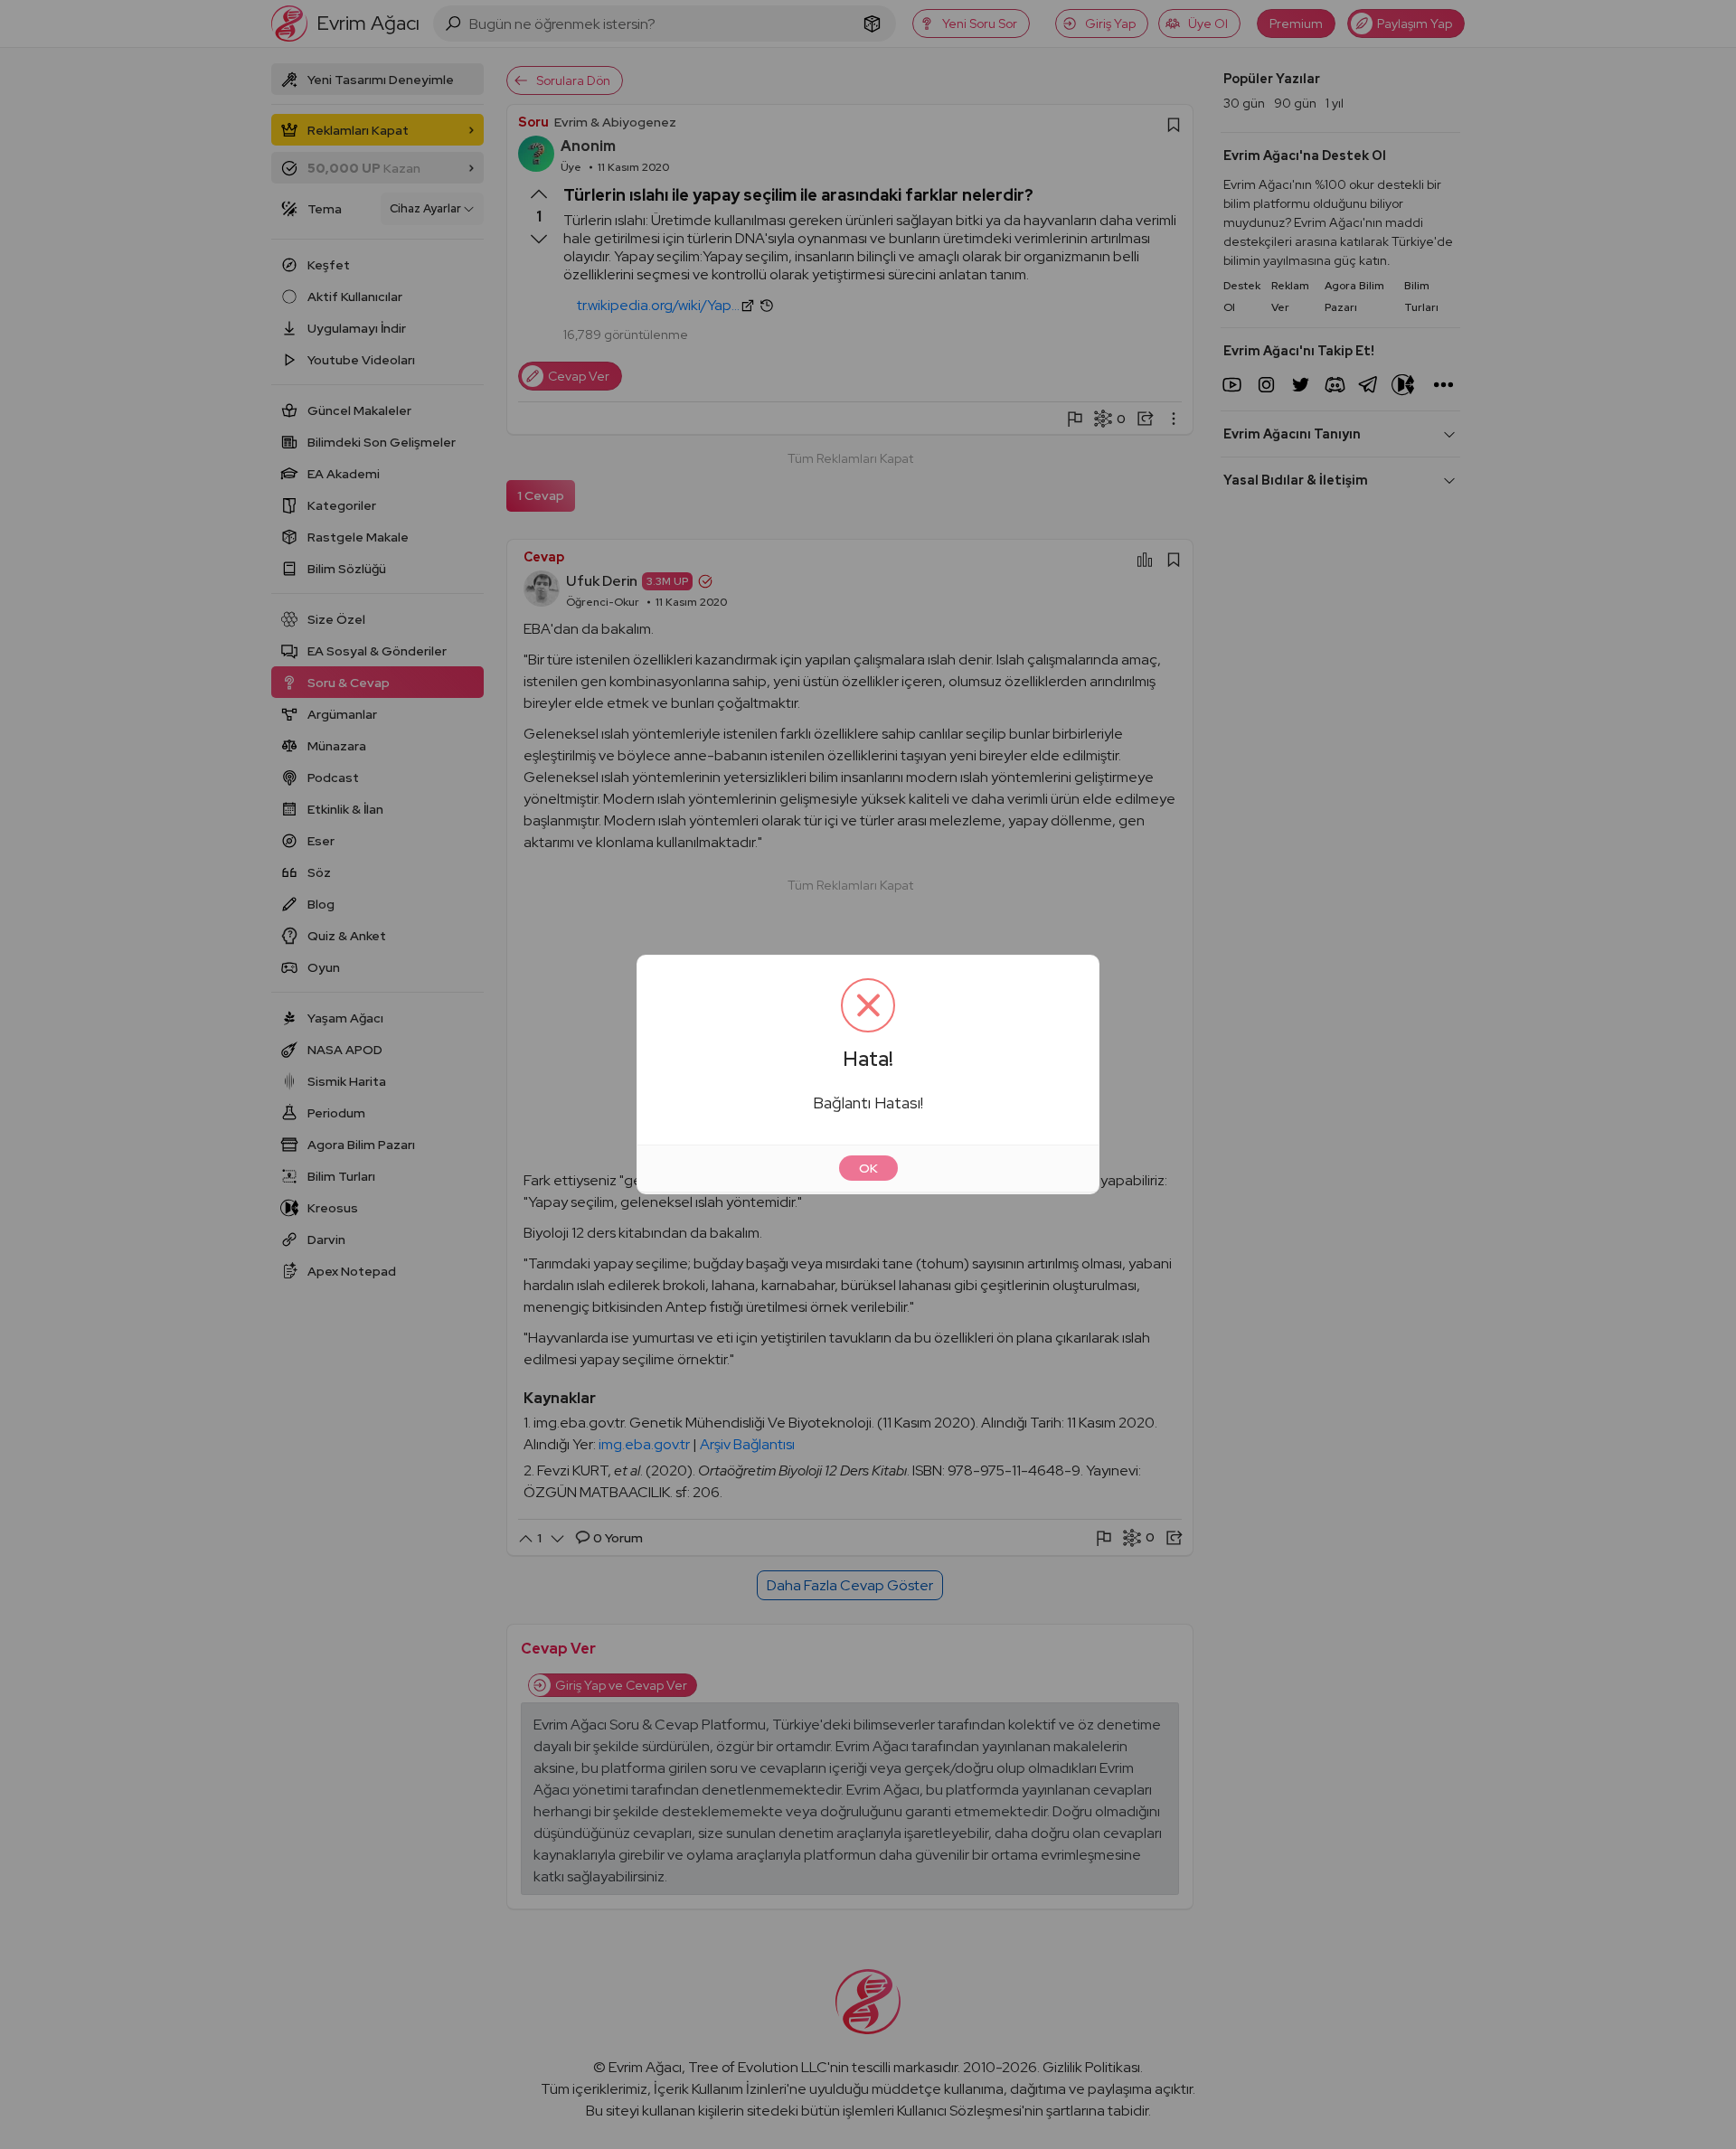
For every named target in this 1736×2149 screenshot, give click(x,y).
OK (868, 1168)
